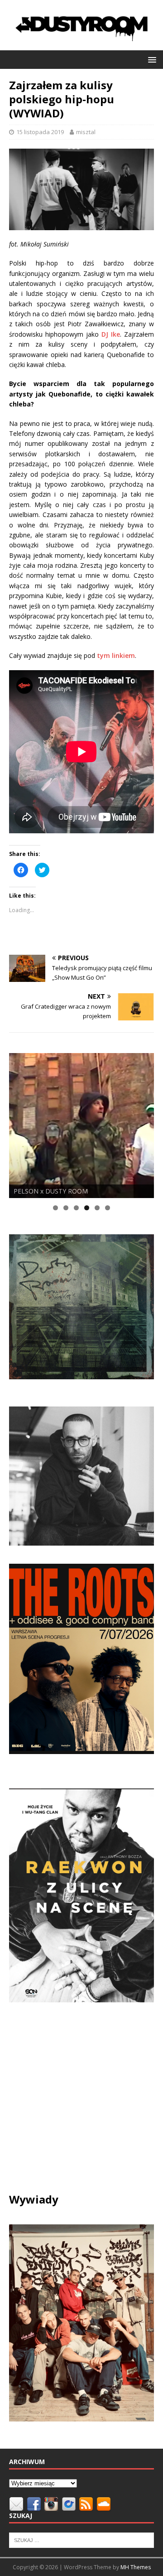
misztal (86, 132)
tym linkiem (116, 655)
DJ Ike (111, 334)
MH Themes (136, 2567)
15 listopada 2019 (40, 132)
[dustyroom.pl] (81, 45)
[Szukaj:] (81, 2540)
